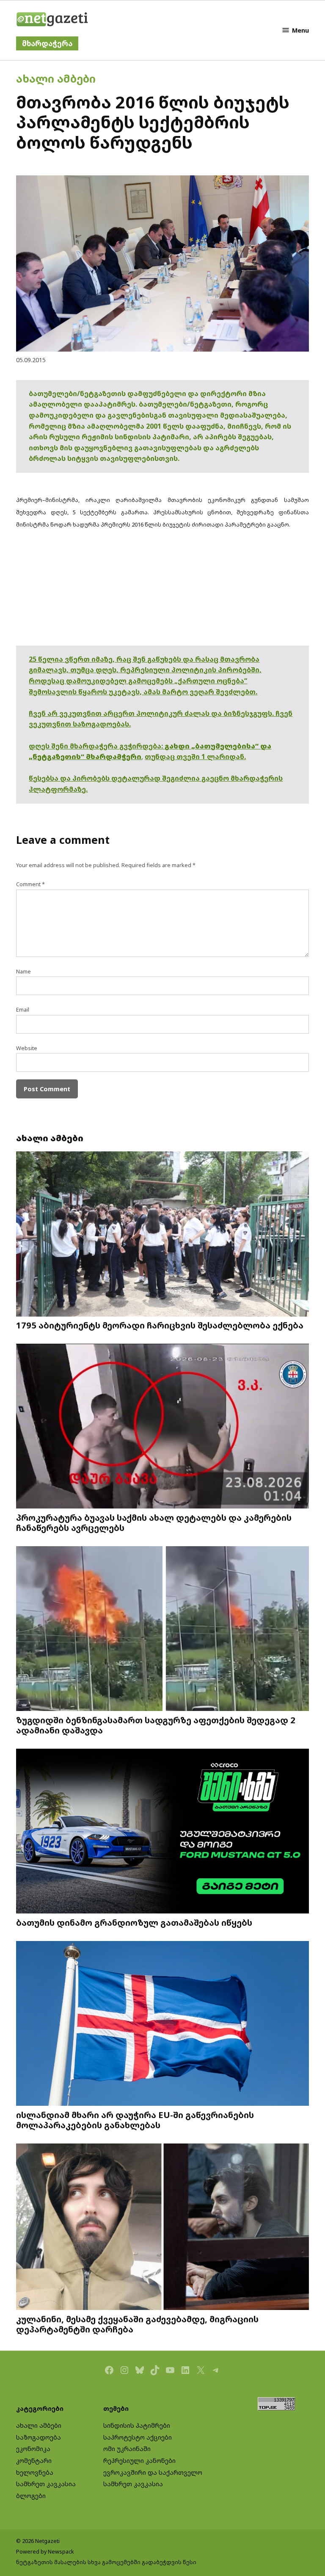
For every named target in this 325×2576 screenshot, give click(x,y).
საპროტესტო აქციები (138, 2437)
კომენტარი (34, 2461)
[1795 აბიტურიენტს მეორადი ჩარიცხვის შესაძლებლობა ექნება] (162, 1235)
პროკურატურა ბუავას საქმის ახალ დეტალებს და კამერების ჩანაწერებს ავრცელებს (154, 1522)
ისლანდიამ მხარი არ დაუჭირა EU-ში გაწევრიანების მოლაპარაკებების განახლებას (135, 2120)
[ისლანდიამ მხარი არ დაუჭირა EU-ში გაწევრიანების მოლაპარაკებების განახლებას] (162, 2024)
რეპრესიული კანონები (139, 2461)
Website (27, 1048)
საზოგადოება (39, 2437)
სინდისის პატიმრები (137, 2425)
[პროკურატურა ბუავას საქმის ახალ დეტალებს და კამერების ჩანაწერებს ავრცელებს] (162, 1427)
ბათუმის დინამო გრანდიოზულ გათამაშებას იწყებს (134, 1922)
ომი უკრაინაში (127, 2449)
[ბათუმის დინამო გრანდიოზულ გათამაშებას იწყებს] (162, 1832)
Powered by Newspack (45, 2552)
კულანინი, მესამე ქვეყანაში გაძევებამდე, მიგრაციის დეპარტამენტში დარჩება (137, 2324)
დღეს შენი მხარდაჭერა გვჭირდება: (97, 746)
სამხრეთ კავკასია (46, 2484)
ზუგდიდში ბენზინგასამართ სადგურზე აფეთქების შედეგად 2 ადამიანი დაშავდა (156, 1725)
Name (23, 972)
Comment (30, 884)
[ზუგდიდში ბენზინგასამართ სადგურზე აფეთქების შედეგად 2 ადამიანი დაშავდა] (162, 1630)
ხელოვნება (35, 2472)
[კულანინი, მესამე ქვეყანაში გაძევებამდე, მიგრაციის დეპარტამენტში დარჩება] (162, 2228)
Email (23, 1010)
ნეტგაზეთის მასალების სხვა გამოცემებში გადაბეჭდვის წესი (106, 2562)
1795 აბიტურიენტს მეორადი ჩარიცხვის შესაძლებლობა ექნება (160, 1325)
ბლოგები (31, 2496)
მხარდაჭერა (47, 43)
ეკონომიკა (33, 2449)
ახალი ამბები (56, 78)
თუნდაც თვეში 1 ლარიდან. (195, 757)
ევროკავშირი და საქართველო (153, 2472)
